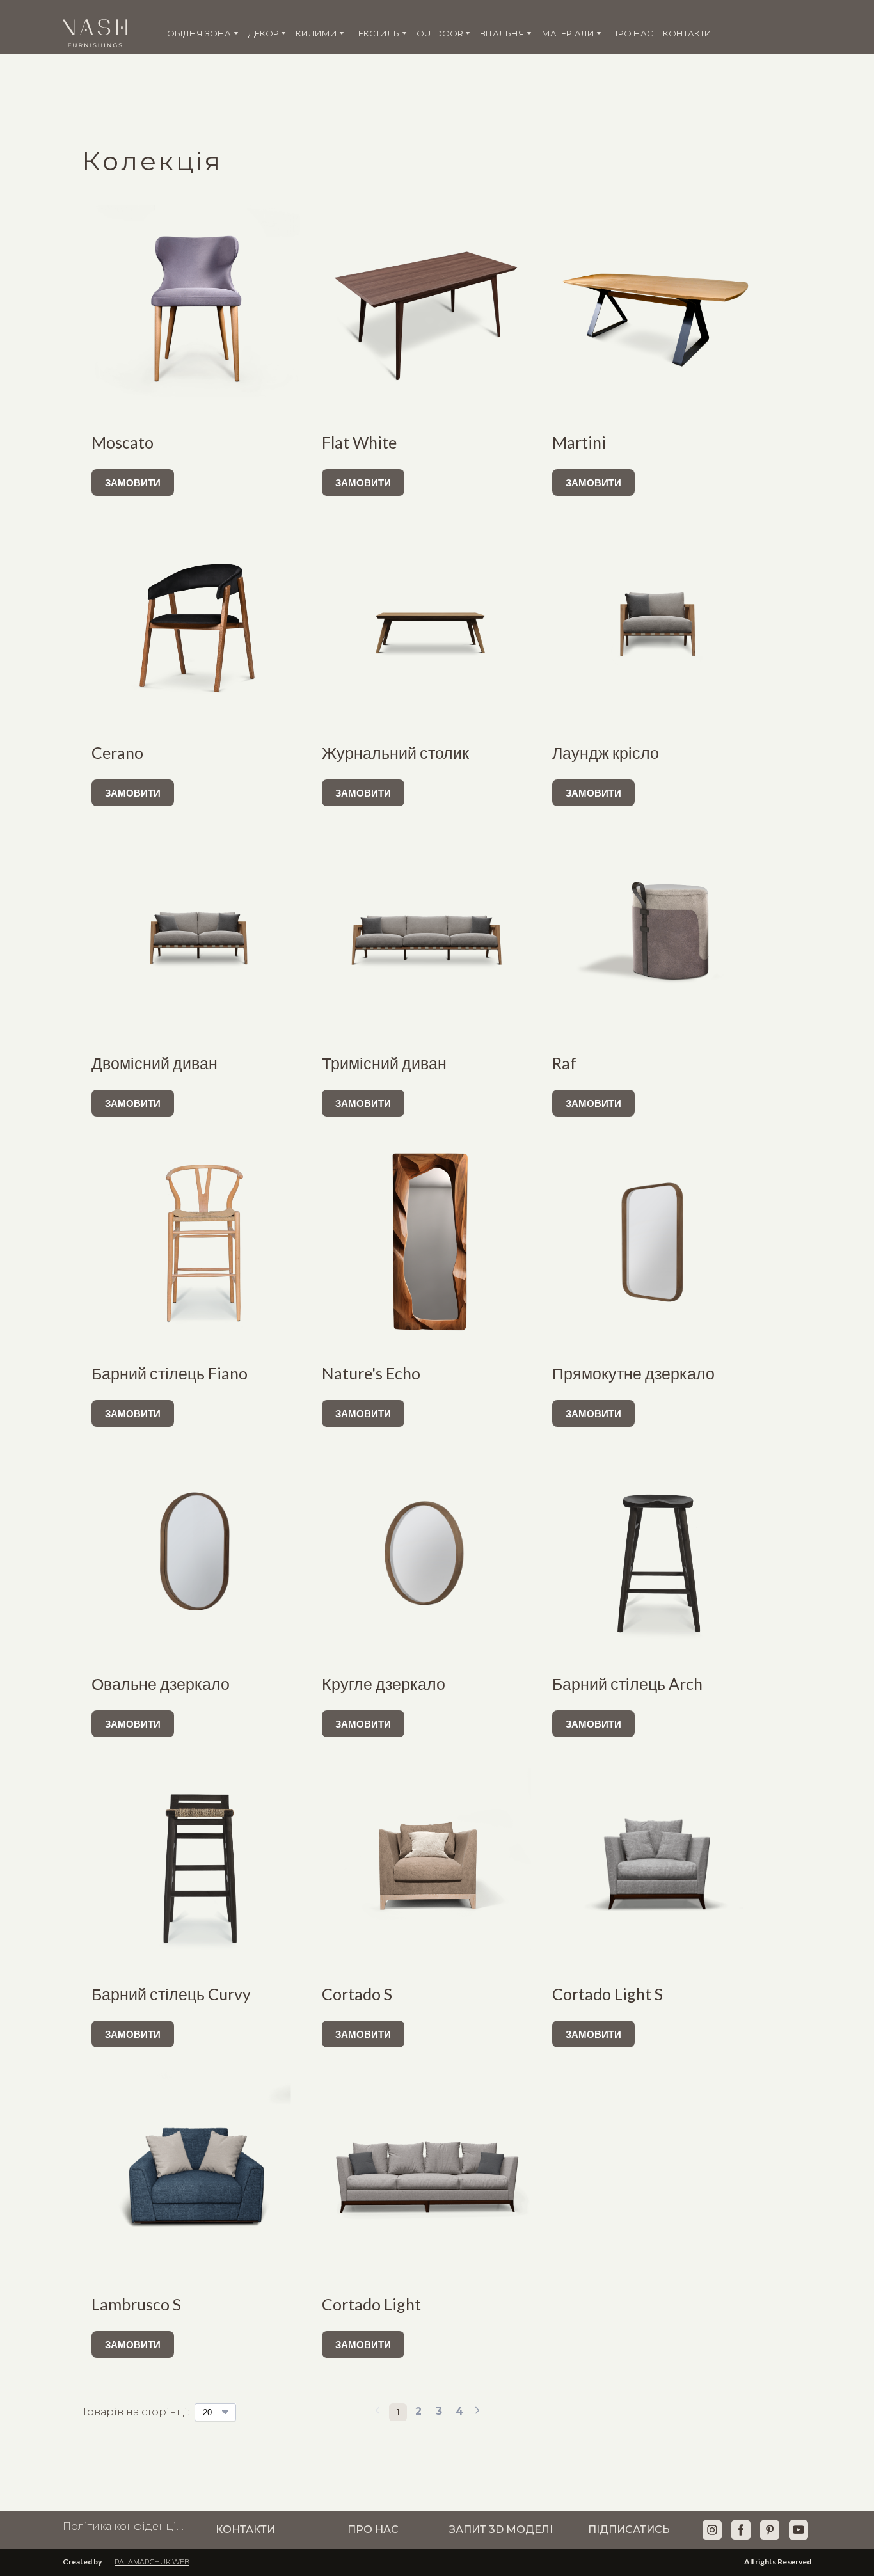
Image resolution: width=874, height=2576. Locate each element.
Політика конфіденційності (123, 2526)
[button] (133, 482)
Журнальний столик (395, 752)
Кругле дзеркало (384, 1683)
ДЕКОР (264, 33)
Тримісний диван (384, 1063)
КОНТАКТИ (687, 33)
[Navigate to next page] (477, 2412)
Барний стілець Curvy (171, 1994)
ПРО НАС (632, 33)
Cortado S (357, 1994)
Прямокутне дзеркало (633, 1373)
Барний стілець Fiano (170, 1373)
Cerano (117, 752)
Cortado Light (371, 2304)
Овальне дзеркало (161, 1683)
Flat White (359, 442)
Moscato (123, 442)
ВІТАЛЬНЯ (502, 33)
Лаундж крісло (606, 752)
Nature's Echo (371, 1373)
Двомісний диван (155, 1063)
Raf (564, 1063)
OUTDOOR (440, 33)
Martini (579, 442)
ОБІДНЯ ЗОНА (199, 33)
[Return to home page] (95, 33)
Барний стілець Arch (627, 1683)
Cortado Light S (608, 1994)
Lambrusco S (136, 2304)
